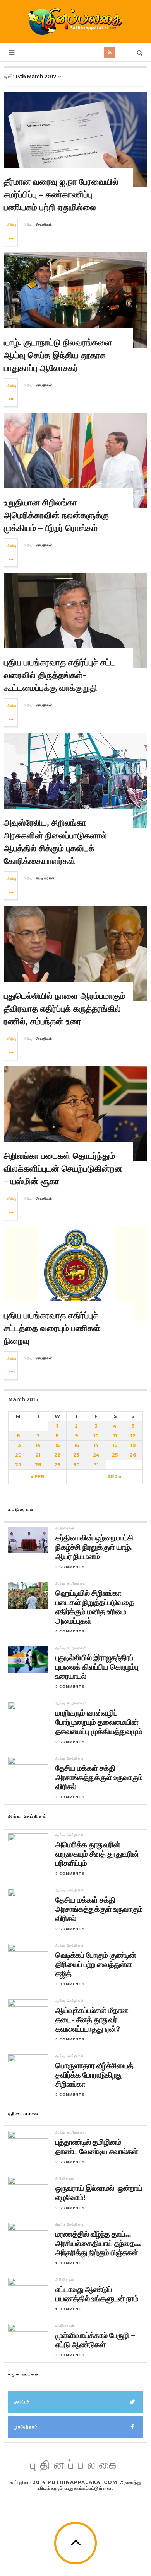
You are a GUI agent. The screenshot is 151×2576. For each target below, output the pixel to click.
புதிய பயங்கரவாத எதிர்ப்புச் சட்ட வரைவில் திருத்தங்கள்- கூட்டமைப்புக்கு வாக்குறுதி (60, 675)
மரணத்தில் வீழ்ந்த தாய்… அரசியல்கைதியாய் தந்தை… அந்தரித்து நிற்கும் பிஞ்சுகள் (98, 2243)
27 (18, 1465)
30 (76, 1465)
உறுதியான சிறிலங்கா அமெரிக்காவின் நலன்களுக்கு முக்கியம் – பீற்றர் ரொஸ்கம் (56, 515)
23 (76, 1455)
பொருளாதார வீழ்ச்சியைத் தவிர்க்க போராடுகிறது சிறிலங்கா (94, 2075)
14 (38, 1445)
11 (115, 1436)
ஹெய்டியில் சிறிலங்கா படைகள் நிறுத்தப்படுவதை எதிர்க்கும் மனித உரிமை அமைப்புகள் (95, 1607)
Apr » (114, 1477)
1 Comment (69, 2263)
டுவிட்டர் (22, 2402)
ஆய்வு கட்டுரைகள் (71, 1583)
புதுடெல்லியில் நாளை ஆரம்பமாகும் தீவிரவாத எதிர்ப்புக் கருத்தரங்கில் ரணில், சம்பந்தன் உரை (65, 1009)
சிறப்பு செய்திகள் (69, 2224)
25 (115, 1455)
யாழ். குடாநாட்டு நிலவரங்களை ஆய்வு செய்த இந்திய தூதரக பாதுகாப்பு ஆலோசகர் (58, 355)
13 (18, 1445)
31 (96, 1465)
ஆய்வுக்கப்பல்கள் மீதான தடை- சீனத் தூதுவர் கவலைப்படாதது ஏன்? (92, 2020)
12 (133, 1436)
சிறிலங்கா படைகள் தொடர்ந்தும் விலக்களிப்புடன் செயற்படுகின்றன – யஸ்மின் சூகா (63, 1169)
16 (76, 1445)
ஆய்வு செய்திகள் (69, 1758)
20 (18, 1455)
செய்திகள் (44, 224)
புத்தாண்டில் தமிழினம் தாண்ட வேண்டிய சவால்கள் (97, 2147)
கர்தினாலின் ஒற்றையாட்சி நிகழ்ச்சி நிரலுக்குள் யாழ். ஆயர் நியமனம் (94, 1547)
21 (38, 1455)
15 (57, 1445)
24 (96, 1455)
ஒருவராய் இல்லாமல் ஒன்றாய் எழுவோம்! (99, 2193)
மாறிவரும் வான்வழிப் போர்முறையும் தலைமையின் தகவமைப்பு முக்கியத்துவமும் (99, 1722)
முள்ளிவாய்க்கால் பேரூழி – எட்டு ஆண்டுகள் (95, 2340)
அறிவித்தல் (65, 2178)
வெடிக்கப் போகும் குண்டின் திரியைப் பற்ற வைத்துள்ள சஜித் (96, 1964)
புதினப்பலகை (75, 2465)
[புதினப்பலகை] (75, 21)
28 (38, 1465)
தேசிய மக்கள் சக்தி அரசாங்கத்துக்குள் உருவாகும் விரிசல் (99, 1777)
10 (96, 1436)
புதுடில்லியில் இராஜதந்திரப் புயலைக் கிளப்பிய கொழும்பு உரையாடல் (97, 1667)
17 (96, 1445)
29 (57, 1465)
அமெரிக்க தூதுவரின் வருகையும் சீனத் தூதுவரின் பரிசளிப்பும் (97, 1854)
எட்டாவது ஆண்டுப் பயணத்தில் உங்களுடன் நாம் (97, 2294)
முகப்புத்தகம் (26, 2427)
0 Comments (70, 1567)
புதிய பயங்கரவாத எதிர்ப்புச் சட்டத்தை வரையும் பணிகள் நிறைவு (52, 1328)
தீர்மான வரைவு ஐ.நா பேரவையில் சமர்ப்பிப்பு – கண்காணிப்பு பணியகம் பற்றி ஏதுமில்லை (61, 195)
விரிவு (11, 225)
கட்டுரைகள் (45, 878)
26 (133, 1455)
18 (115, 1445)
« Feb (37, 1477)
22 (57, 1455)
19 (133, 1445)
